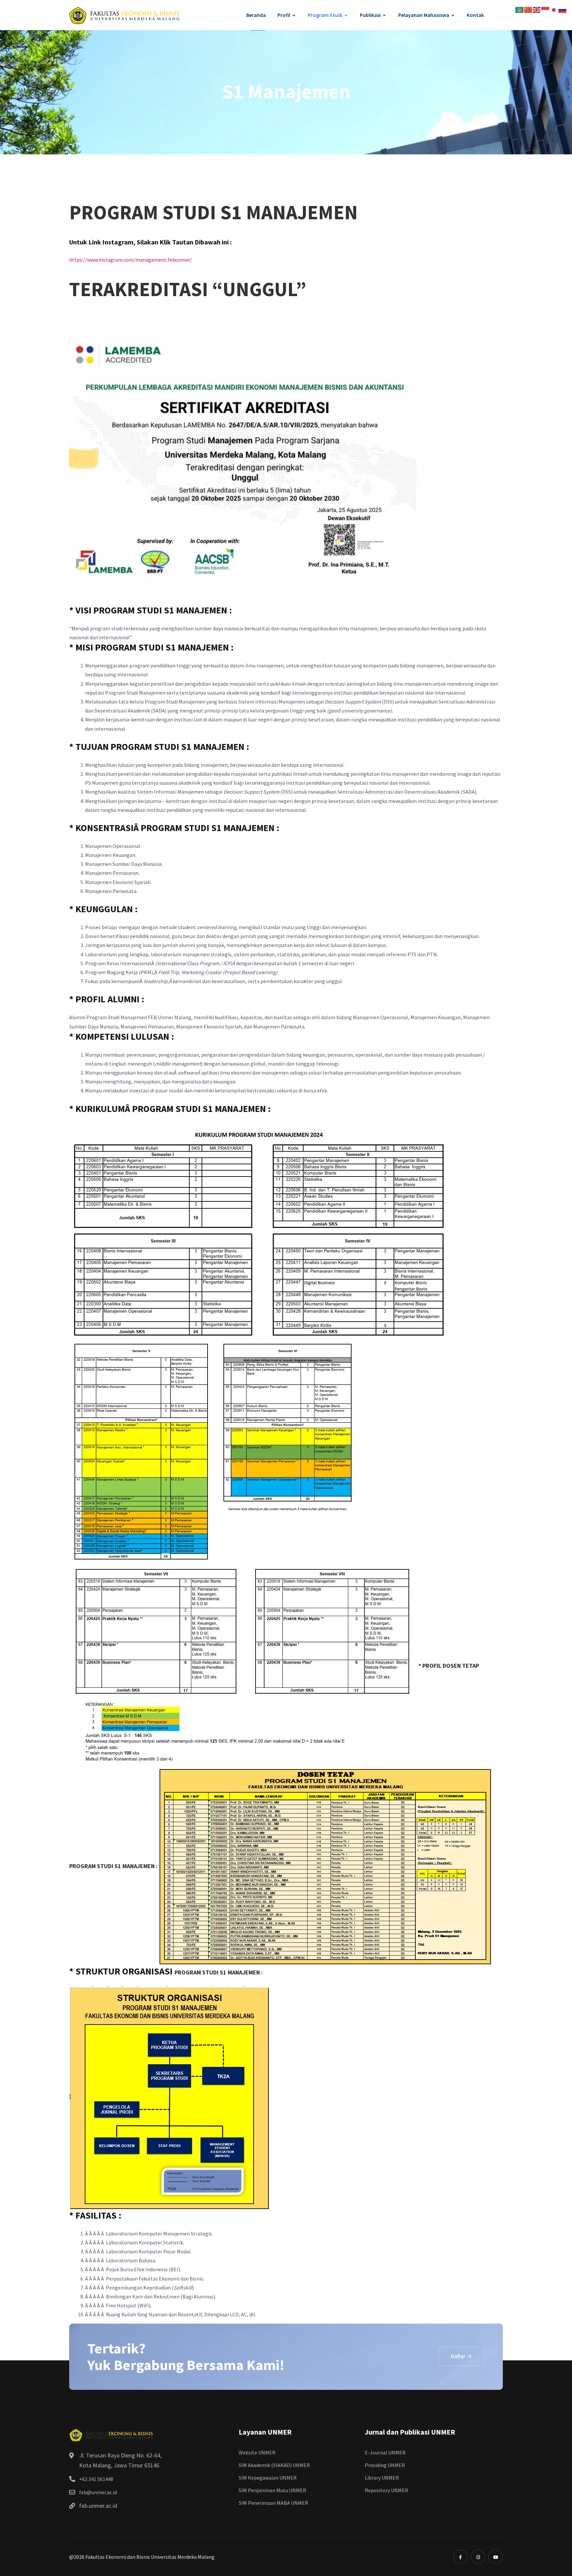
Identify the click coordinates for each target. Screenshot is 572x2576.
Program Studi (325, 15)
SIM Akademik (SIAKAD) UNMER (274, 2465)
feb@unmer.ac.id (98, 2492)
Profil (284, 15)
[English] (537, 9)
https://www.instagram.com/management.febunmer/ (130, 260)
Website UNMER (257, 2452)
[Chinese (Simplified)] (528, 9)
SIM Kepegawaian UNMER (268, 2478)
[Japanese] (554, 9)
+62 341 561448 (96, 2479)
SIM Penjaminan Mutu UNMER (272, 2490)
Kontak (475, 15)
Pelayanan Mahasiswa (424, 15)
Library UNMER (382, 2478)
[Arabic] (520, 9)
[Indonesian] (546, 9)
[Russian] (563, 9)
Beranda (256, 15)
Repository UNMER (386, 2490)
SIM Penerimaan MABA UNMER (273, 2503)
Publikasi (370, 15)
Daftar (459, 2356)
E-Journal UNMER (385, 2452)
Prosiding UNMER (385, 2465)
